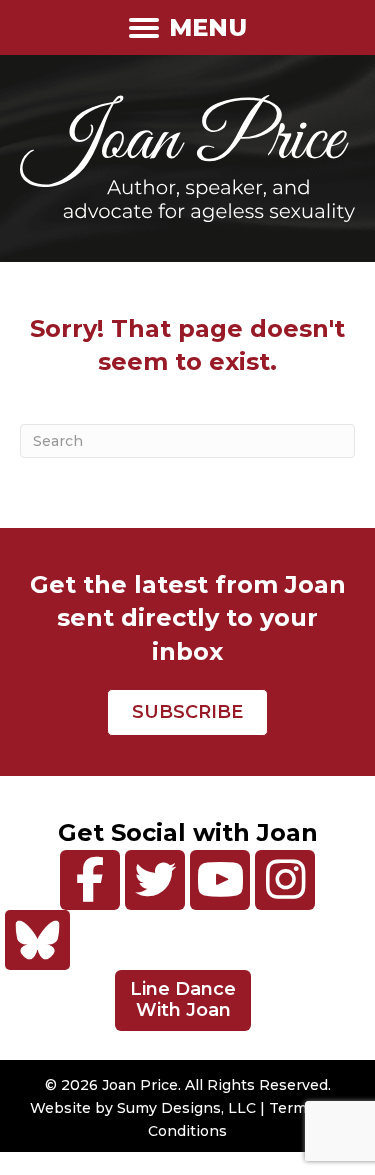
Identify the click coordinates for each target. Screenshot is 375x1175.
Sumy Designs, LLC (186, 1108)
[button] (90, 880)
